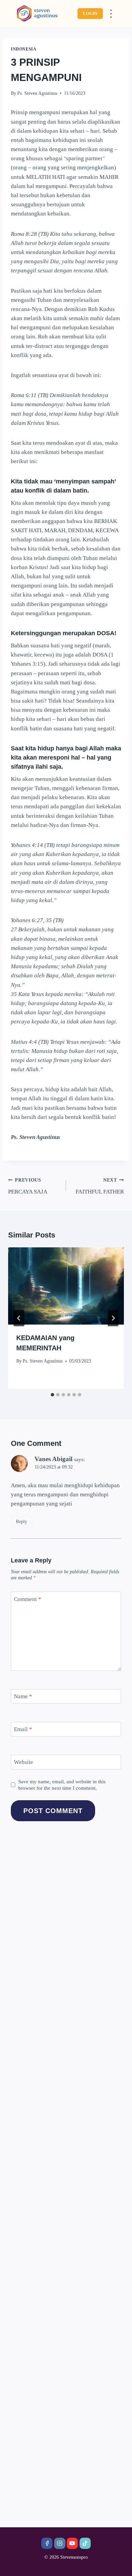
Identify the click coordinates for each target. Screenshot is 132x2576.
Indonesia (24, 49)
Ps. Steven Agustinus (37, 93)
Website (24, 1762)
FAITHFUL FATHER (100, 1186)
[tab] (52, 1395)
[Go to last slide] (19, 1318)
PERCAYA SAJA (28, 1186)
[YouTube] (72, 2543)
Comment (28, 1599)
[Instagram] (60, 2543)
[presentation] (66, 1286)
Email (23, 1729)
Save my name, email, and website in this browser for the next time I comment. (62, 1785)
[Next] (113, 1318)
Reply (21, 1521)
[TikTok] (85, 2543)
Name (23, 1696)
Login (90, 13)
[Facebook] (47, 2543)
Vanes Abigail (53, 1459)
